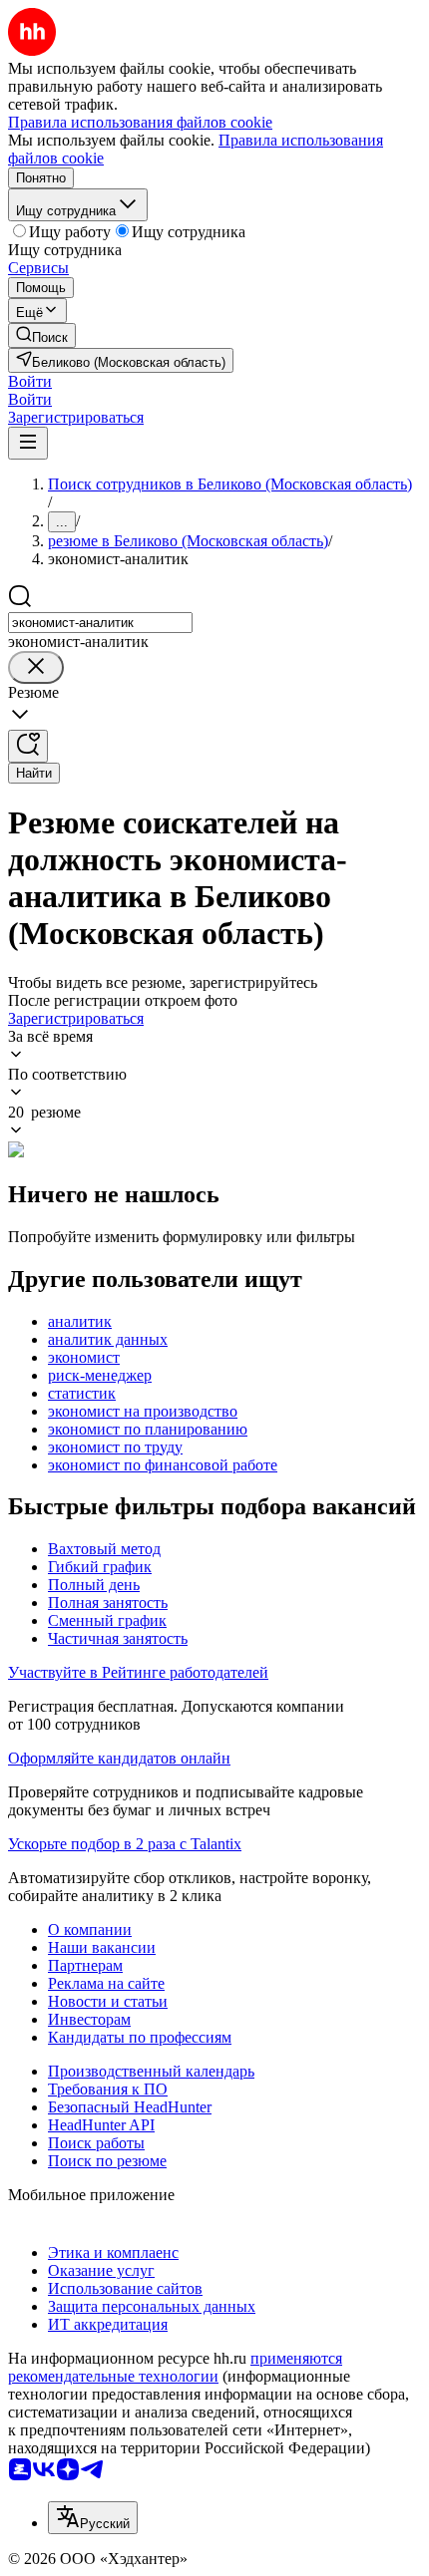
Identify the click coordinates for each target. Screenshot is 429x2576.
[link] (42, 335)
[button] (30, 381)
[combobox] (100, 623)
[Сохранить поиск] (28, 746)
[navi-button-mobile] (28, 443)
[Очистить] (36, 667)
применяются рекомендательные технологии (175, 2367)
